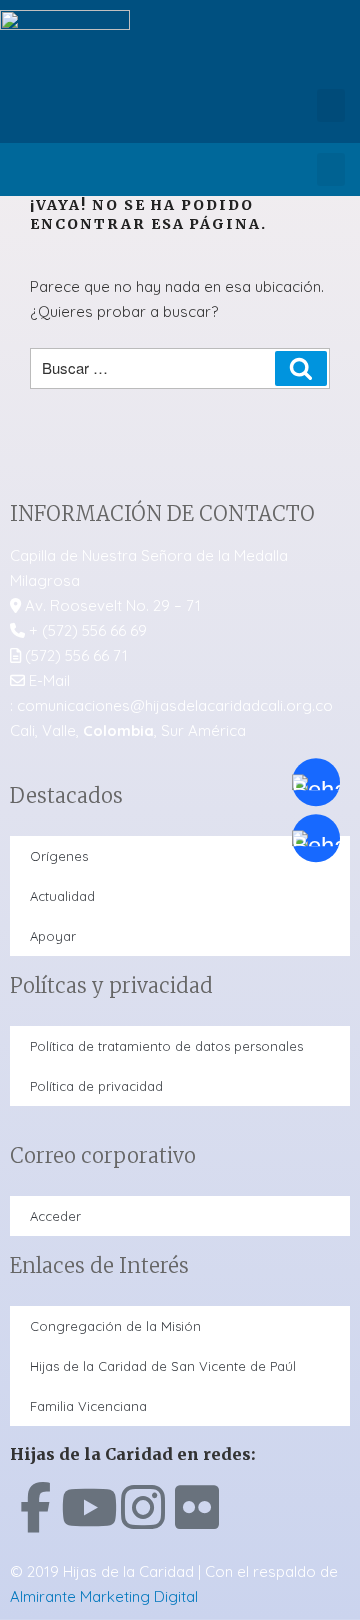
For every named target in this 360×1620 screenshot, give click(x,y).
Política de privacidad (96, 1086)
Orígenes (59, 856)
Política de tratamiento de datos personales (166, 1046)
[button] (331, 105)
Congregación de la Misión (115, 1326)
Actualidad (62, 896)
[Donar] (316, 782)
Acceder (55, 1216)
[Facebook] (35, 1507)
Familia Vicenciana (88, 1406)
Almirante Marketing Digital (104, 1596)
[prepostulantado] (316, 838)
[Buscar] (301, 369)
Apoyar (53, 936)
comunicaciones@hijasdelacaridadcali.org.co (175, 705)
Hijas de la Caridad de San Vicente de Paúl (163, 1366)
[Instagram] (143, 1507)
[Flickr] (197, 1507)
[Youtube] (89, 1507)
